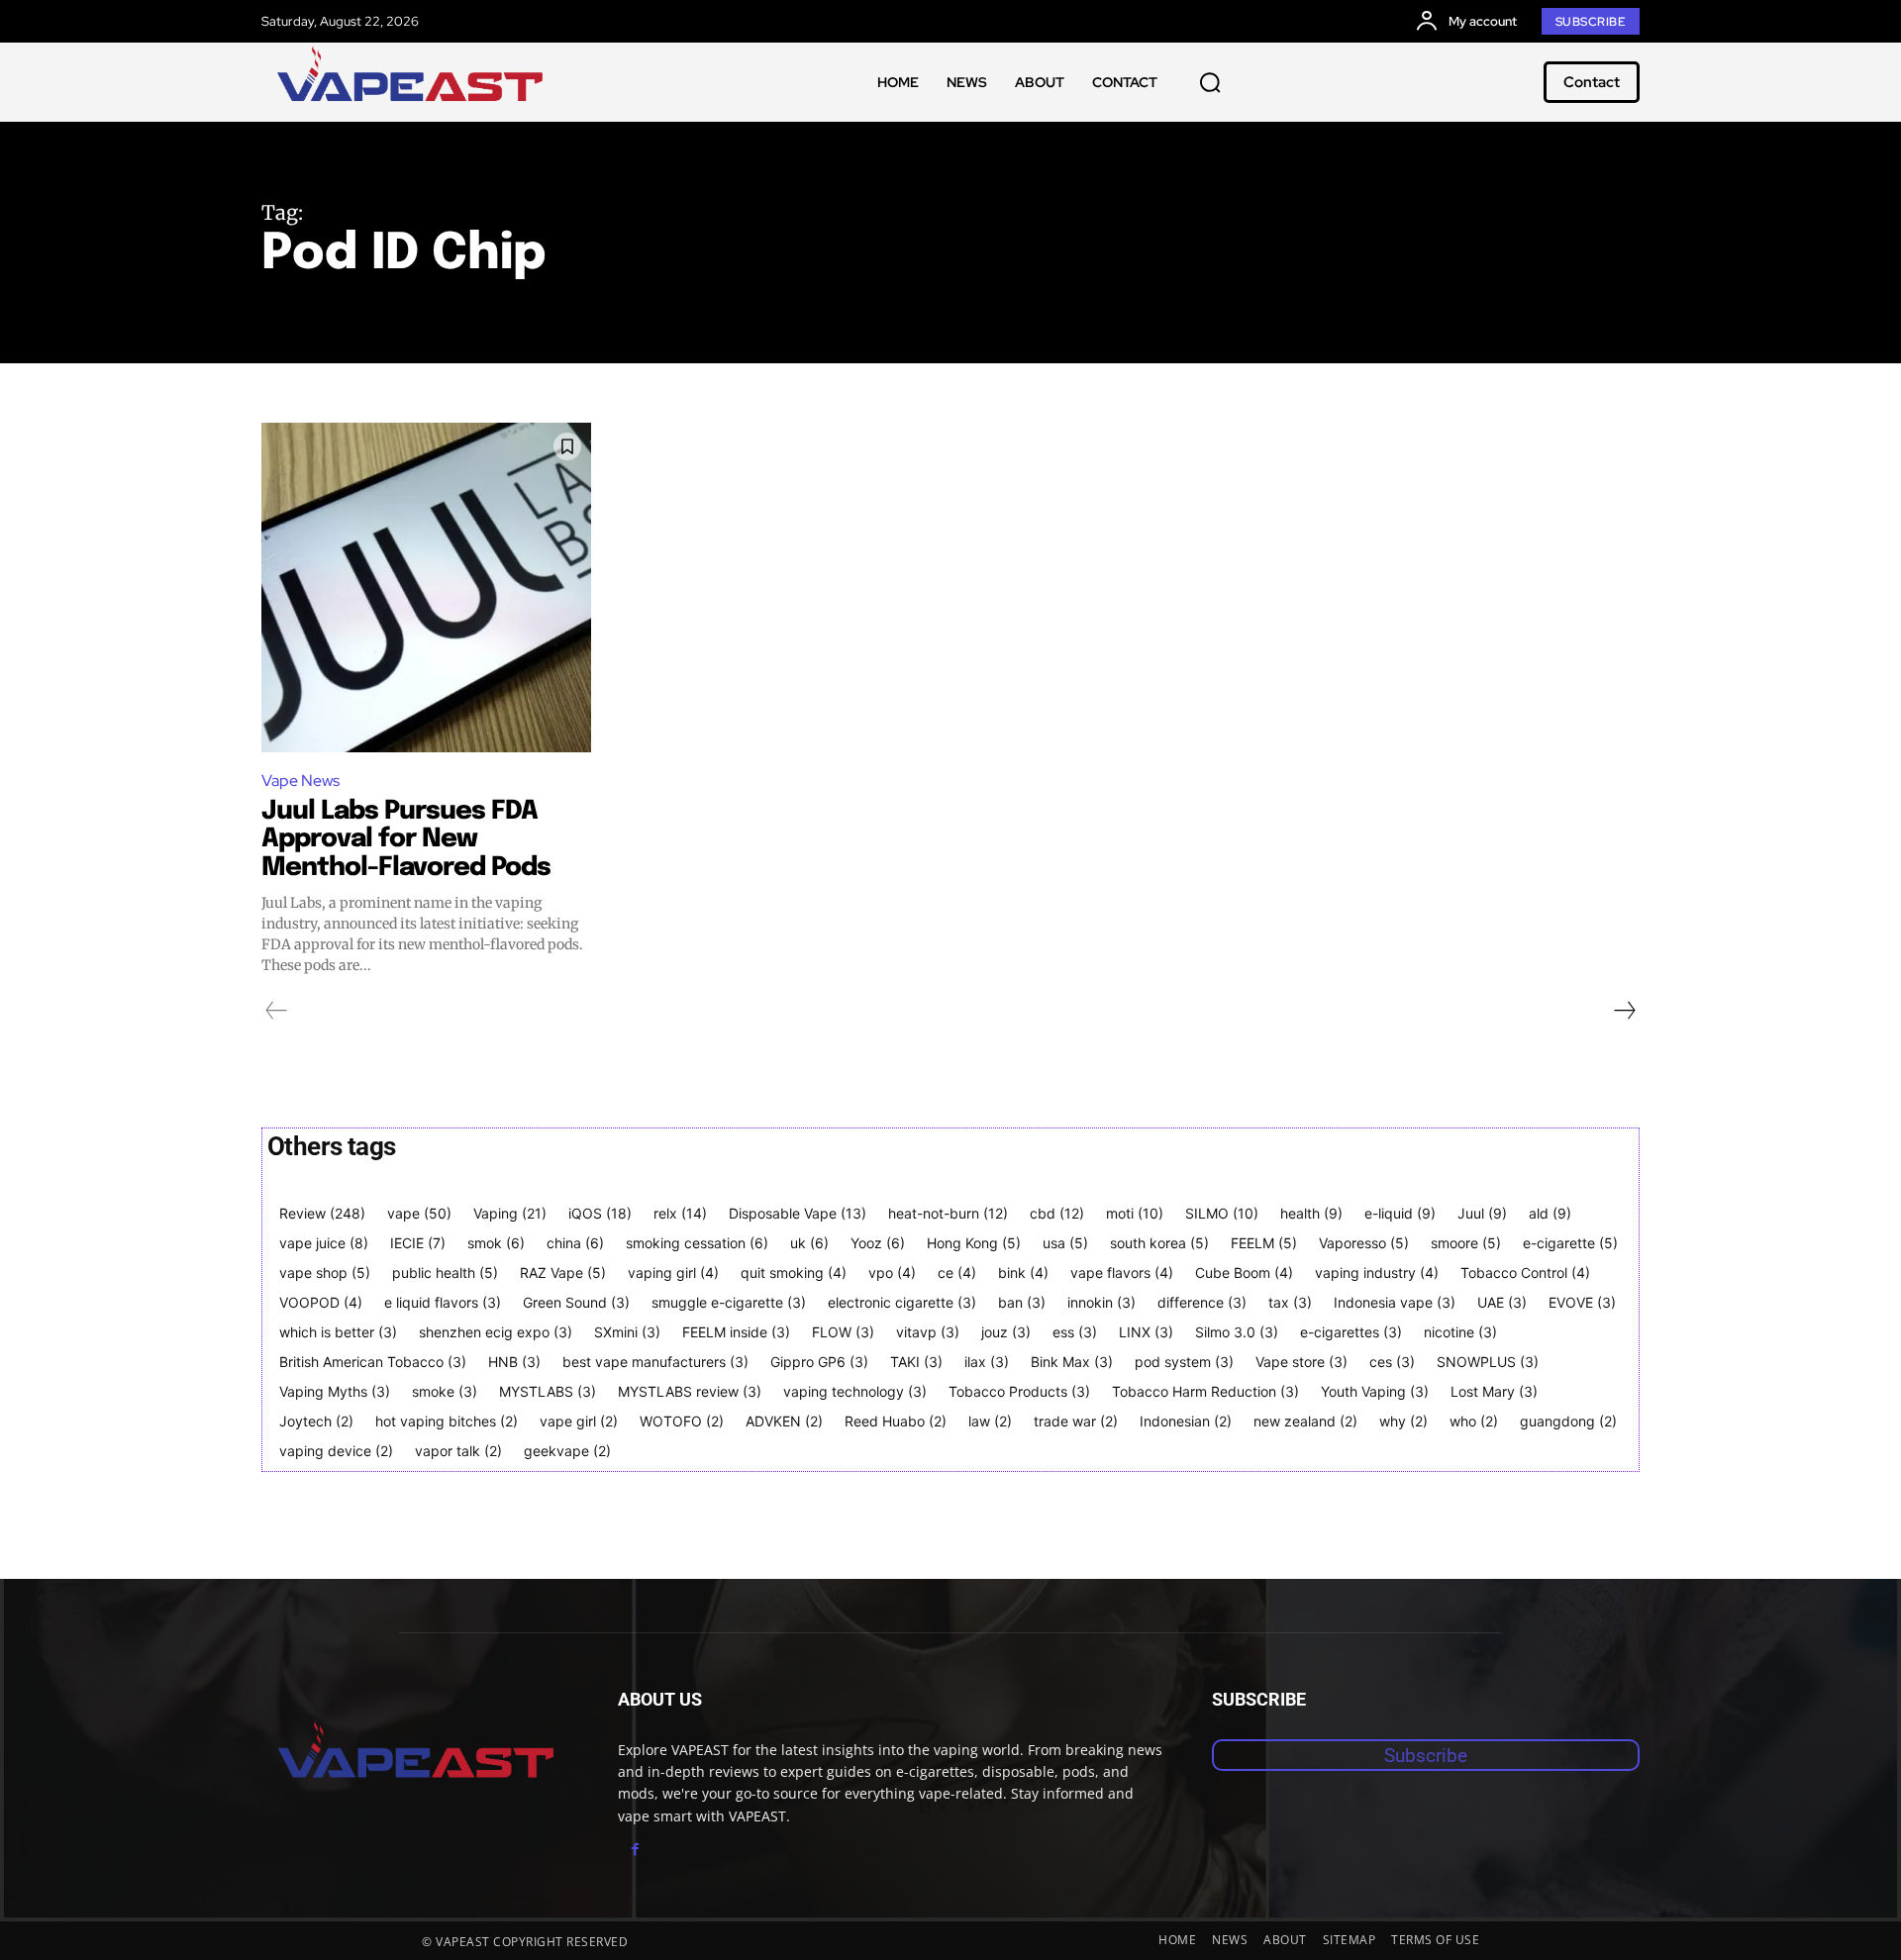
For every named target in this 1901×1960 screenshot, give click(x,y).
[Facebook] (635, 1850)
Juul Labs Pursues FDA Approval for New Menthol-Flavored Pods (406, 839)
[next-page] (1624, 1011)
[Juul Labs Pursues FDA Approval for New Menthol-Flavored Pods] (426, 588)
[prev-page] (277, 1011)
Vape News (300, 781)
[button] (1210, 82)
